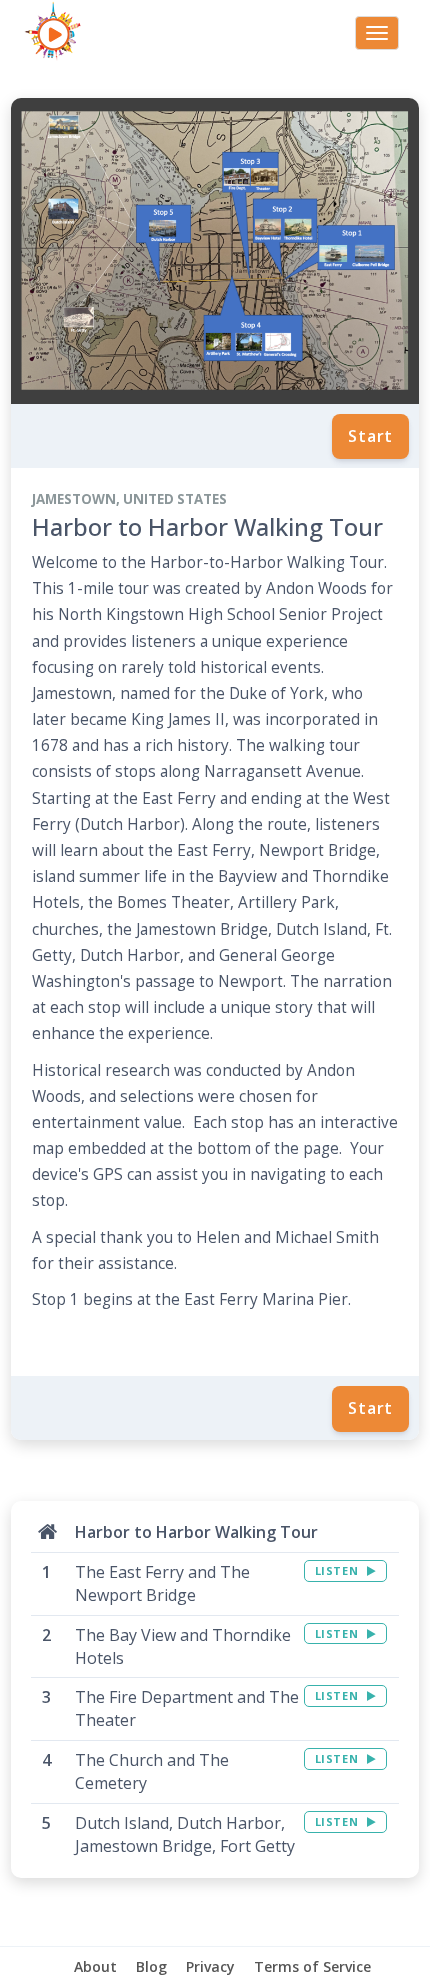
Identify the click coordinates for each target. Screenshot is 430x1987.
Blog (151, 1966)
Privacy (210, 1966)
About (95, 1966)
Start (370, 436)
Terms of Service (312, 1966)
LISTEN (338, 1570)
